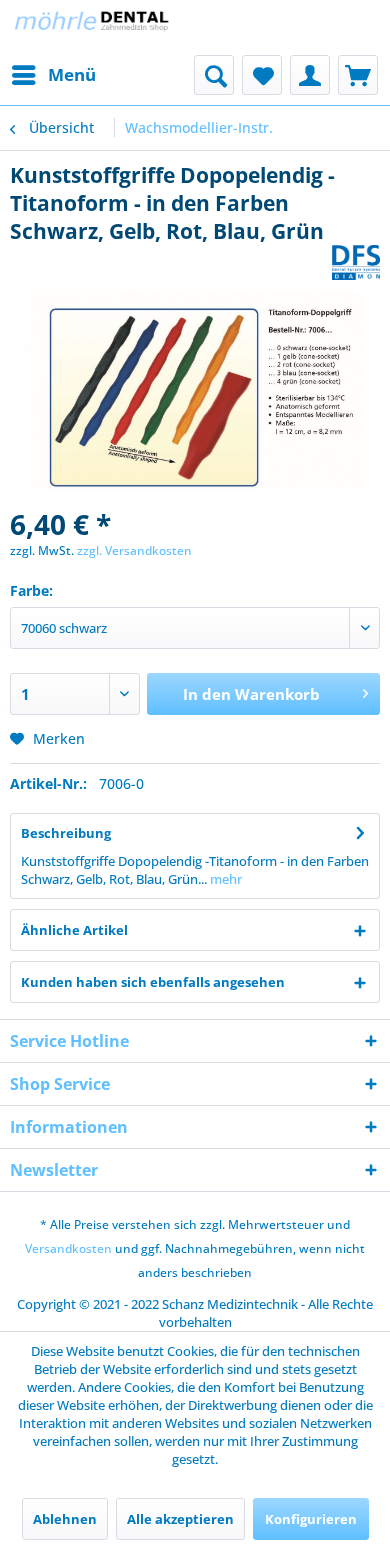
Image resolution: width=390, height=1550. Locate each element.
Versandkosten (68, 1248)
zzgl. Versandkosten (134, 550)
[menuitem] (53, 75)
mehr (224, 879)
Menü (72, 74)
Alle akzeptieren (180, 1519)
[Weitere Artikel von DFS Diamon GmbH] (356, 262)
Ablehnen (65, 1519)
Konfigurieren (311, 1519)
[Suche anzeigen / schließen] (214, 75)
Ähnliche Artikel (74, 930)
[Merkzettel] (262, 75)
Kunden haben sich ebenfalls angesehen (153, 982)
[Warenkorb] (358, 75)
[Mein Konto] (310, 75)
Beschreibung (66, 833)
